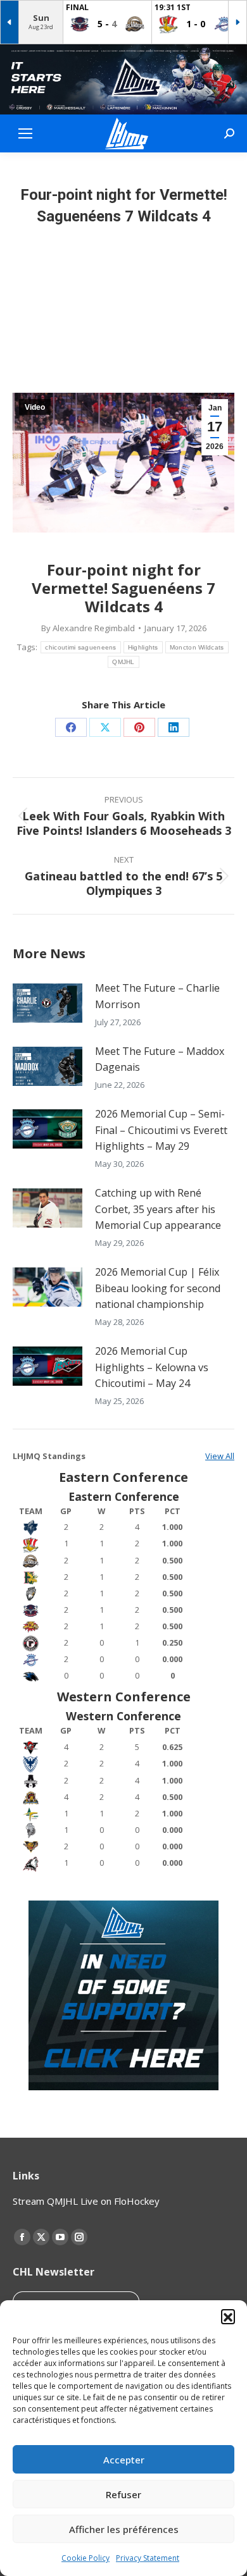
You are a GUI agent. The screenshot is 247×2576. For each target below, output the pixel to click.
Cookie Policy (85, 2558)
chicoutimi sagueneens (80, 647)
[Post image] (47, 1003)
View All (220, 1456)
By (88, 628)
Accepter (124, 2460)
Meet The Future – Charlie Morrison (157, 996)
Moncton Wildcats (197, 647)
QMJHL (123, 662)
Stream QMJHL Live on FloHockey (86, 2201)
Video (35, 407)
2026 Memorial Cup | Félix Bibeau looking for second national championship (158, 1288)
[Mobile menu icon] (25, 133)
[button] (228, 2316)
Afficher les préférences (124, 2529)
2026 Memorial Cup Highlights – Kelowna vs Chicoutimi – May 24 (152, 1367)
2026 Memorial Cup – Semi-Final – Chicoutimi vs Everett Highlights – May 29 (161, 1130)
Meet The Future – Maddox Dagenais (160, 1059)
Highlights (143, 647)
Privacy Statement (148, 2558)
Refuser (123, 2494)
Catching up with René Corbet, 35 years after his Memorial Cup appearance (158, 1209)
